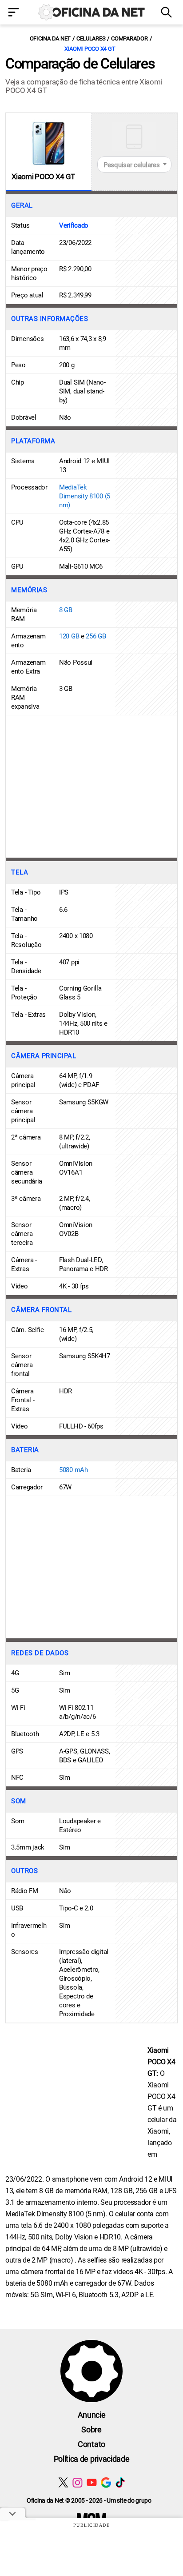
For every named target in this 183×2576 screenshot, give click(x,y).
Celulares (91, 38)
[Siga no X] (63, 2482)
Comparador (129, 38)
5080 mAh (74, 1470)
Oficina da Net (50, 38)
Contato (91, 2444)
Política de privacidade (92, 2459)
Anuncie (92, 2415)
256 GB (96, 636)
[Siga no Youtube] (92, 2482)
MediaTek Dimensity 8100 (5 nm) (85, 496)
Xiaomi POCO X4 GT (90, 49)
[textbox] (135, 165)
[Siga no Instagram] (78, 2482)
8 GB (66, 610)
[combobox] (135, 165)
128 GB (69, 636)
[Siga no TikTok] (120, 2482)
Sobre (91, 2430)
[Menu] (15, 13)
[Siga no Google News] (106, 2482)
